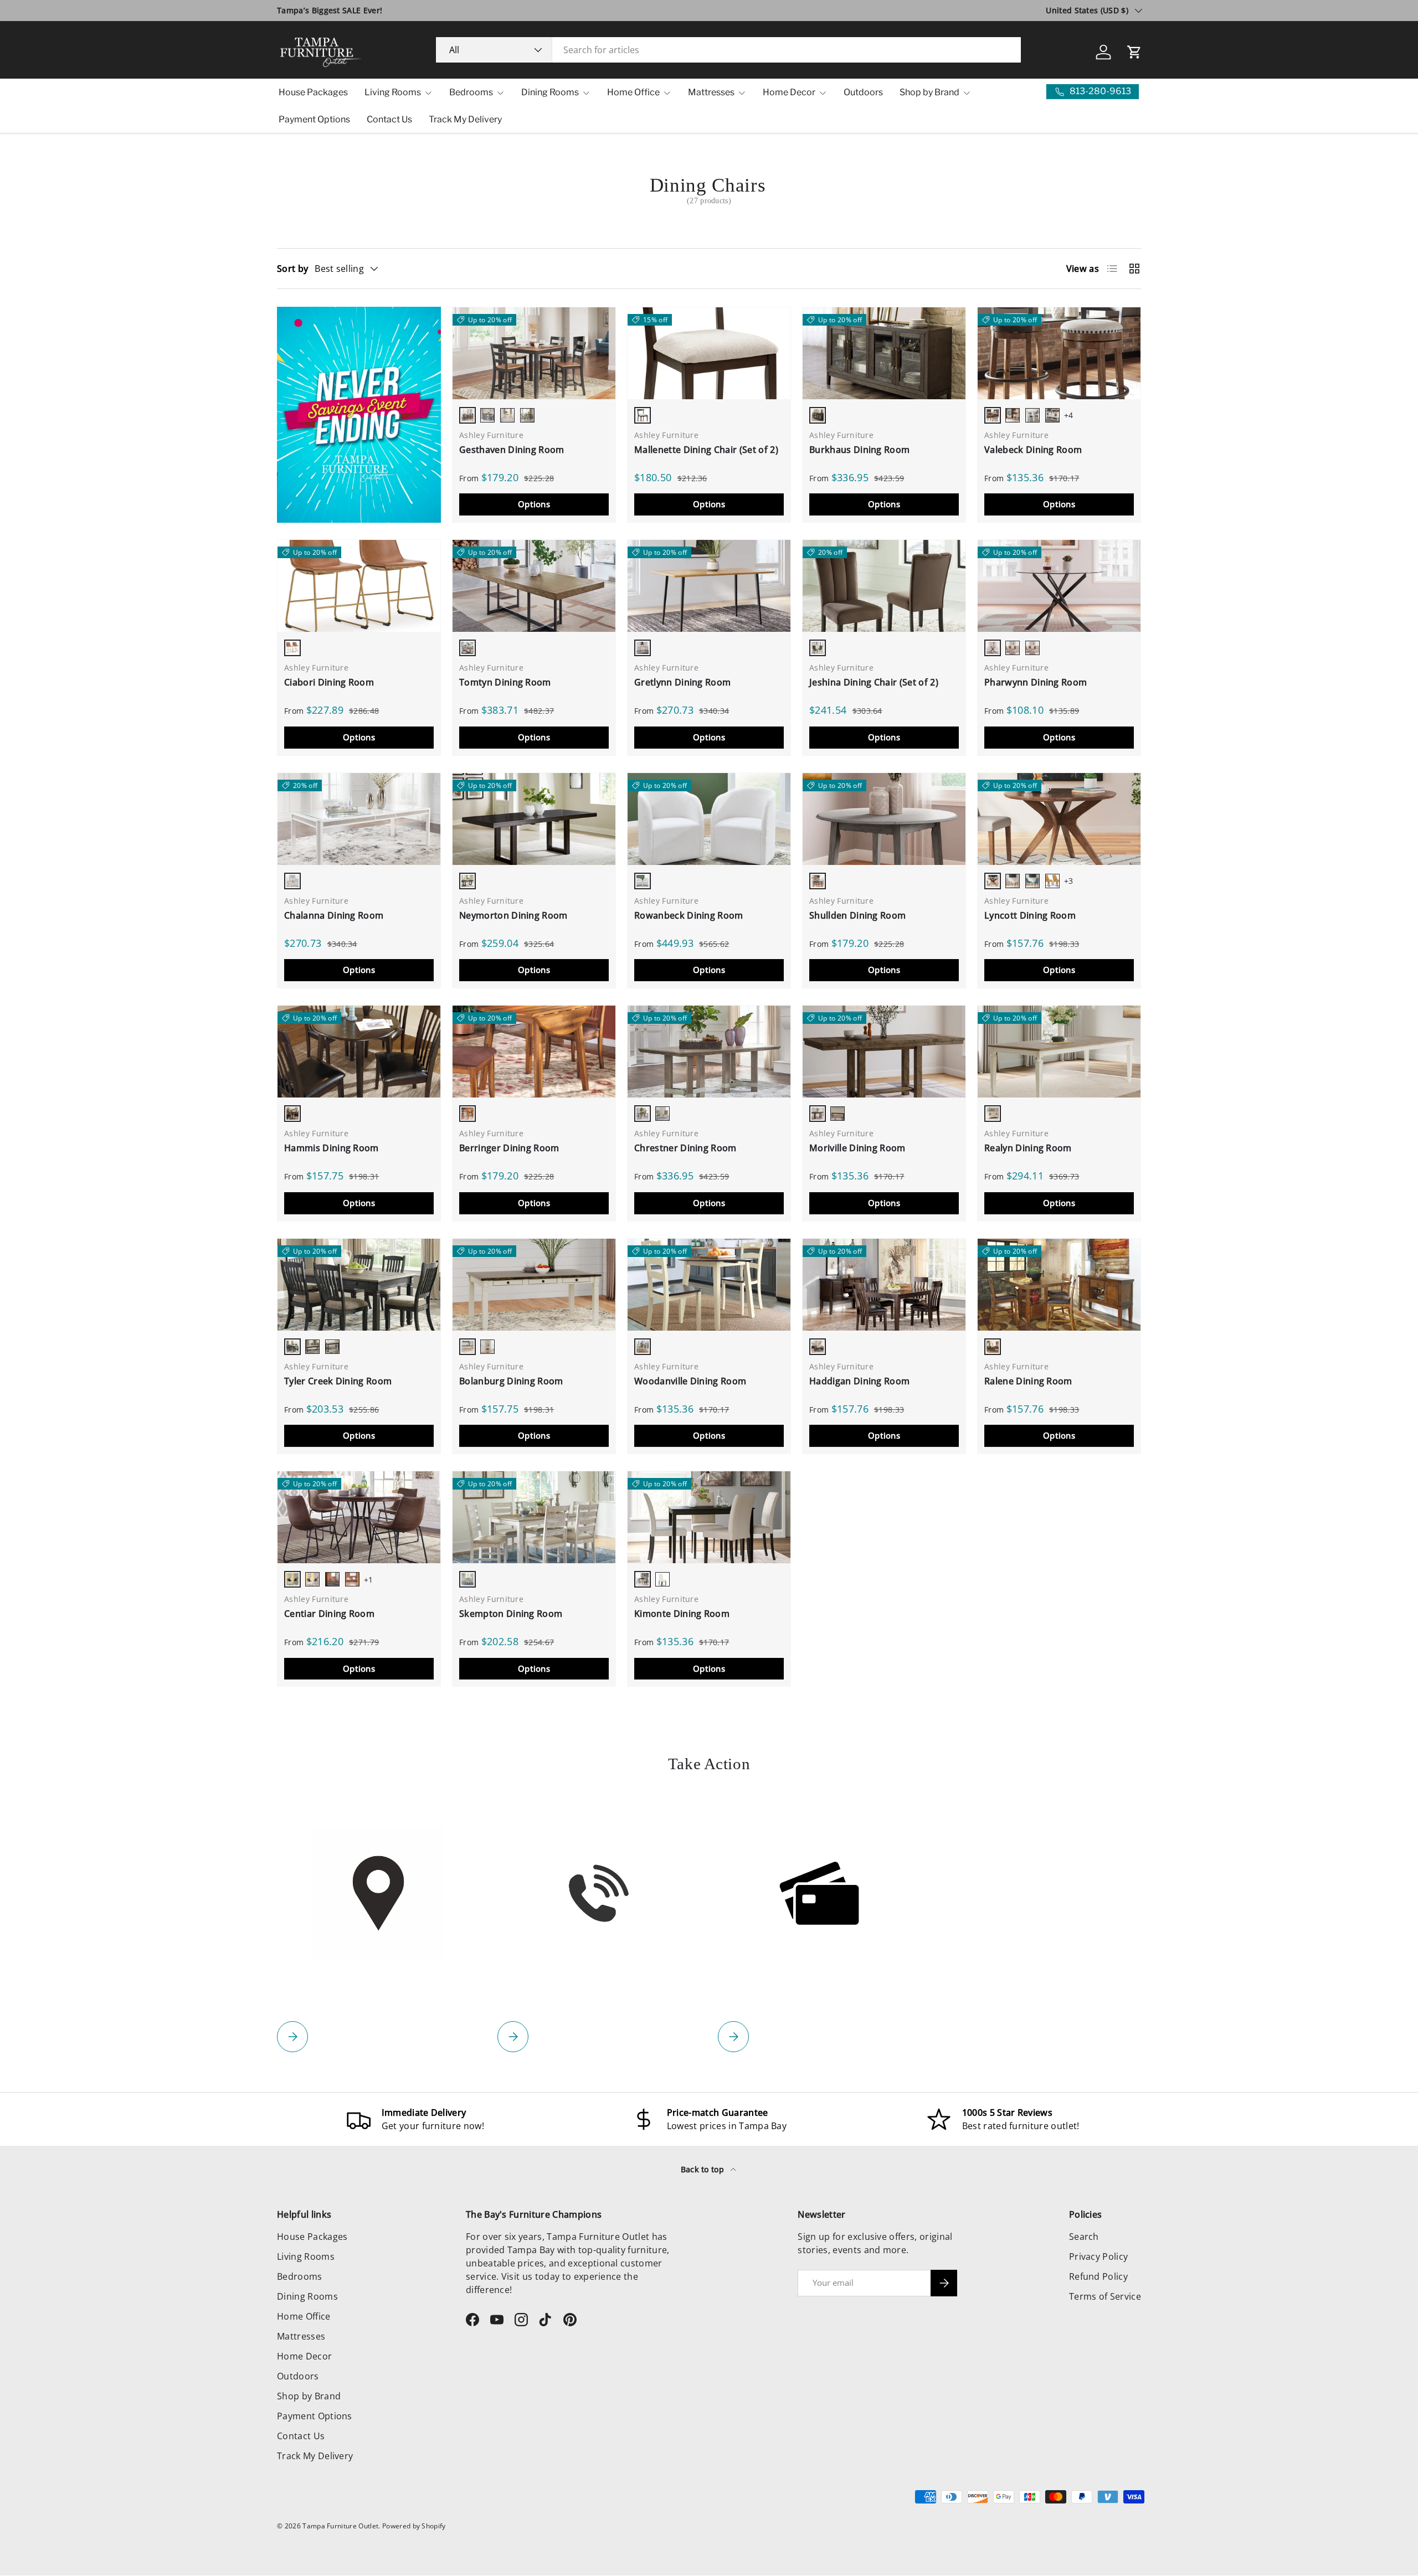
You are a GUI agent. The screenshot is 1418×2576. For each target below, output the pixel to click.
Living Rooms (393, 92)
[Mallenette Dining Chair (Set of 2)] (709, 353)
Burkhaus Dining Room (859, 450)
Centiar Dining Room (329, 1614)
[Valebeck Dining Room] (1059, 353)
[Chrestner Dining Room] (709, 1052)
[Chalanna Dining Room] (359, 819)
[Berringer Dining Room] (534, 1052)
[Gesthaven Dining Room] (534, 353)
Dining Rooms (550, 92)
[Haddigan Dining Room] (884, 1285)
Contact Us (389, 119)
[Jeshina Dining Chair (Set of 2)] (884, 586)
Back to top (704, 2169)
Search (1084, 2237)
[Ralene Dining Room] (1059, 1285)
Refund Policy (1098, 2276)
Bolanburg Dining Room (511, 1381)
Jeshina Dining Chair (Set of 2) (874, 682)
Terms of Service (1105, 2296)
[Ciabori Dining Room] (359, 586)
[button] (1134, 52)
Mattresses (711, 92)
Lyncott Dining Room (1030, 915)
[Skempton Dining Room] (534, 1517)
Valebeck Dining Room (1033, 450)
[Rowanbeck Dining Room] (709, 819)
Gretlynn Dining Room (682, 682)
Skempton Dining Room (511, 1614)
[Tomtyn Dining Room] (534, 586)
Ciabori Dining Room (329, 682)
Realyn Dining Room (1028, 1148)
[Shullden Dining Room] (884, 819)
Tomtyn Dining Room (505, 682)
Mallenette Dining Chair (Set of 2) (706, 450)
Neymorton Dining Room (513, 915)
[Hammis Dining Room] (359, 1052)
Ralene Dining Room (1028, 1381)
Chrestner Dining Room (685, 1148)
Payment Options (314, 119)
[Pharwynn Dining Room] (1059, 586)
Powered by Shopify (414, 2526)
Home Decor (789, 92)
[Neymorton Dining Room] (534, 819)
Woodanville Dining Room (690, 1381)
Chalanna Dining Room (334, 915)
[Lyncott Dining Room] (1059, 819)
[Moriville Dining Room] (884, 1052)
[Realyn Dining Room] (1059, 1052)
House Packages (313, 92)
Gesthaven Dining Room (512, 450)
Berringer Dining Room (509, 1148)
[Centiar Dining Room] (359, 1517)
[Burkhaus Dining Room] (884, 353)
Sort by (292, 269)
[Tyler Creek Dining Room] (359, 1285)
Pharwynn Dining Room (1036, 682)
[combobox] (729, 50)
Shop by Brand (929, 92)
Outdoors (863, 92)
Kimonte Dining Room (682, 1614)
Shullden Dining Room (857, 915)
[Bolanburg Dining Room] (534, 1285)
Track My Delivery (465, 119)
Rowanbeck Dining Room (689, 915)
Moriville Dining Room (857, 1148)
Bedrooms (471, 92)
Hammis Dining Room (332, 1148)
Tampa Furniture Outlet (340, 2526)
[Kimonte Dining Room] (709, 1517)
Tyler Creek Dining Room (338, 1381)
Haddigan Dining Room (859, 1381)
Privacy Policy (1098, 2256)
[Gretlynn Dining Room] (709, 586)
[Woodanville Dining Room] (709, 1285)
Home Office (633, 92)
